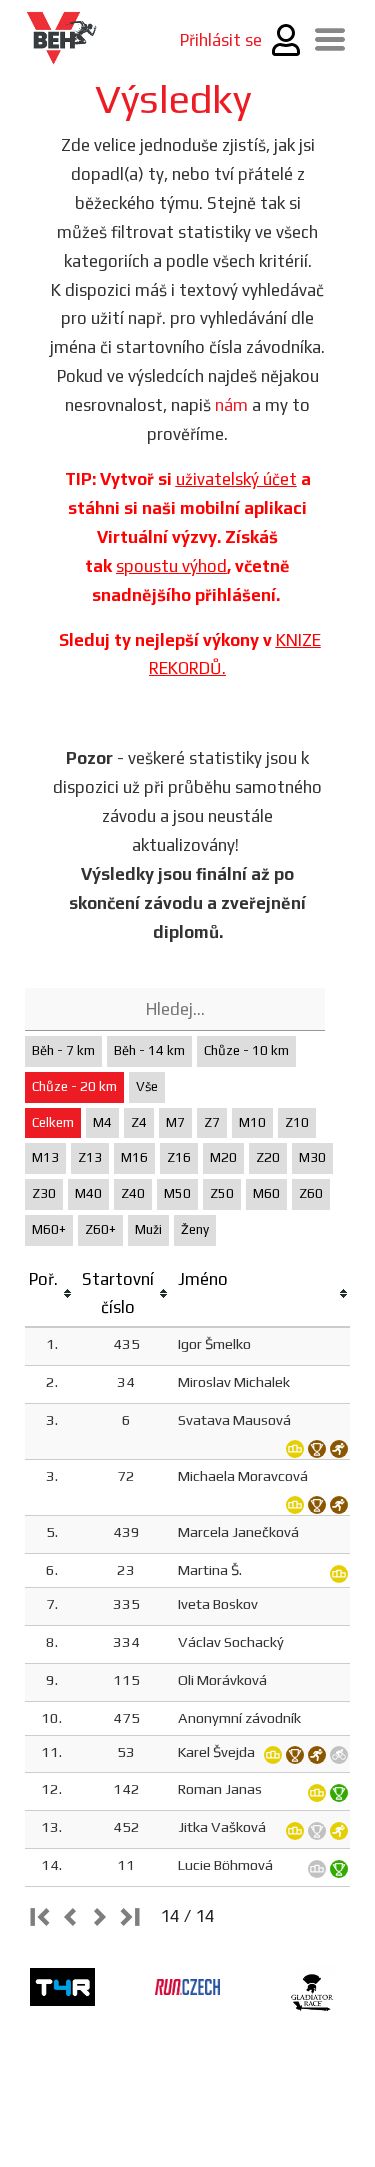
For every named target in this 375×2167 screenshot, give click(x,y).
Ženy (195, 1229)
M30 (312, 1157)
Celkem (53, 1122)
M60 (266, 1193)
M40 (88, 1193)
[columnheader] (51, 1294)
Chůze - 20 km (74, 1086)
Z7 (212, 1122)
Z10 (297, 1122)
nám (231, 405)
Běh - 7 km (63, 1050)
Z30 (44, 1193)
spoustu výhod (171, 566)
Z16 (179, 1157)
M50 (177, 1193)
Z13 (90, 1157)
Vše (147, 1086)
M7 (175, 1122)
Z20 (268, 1157)
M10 (252, 1122)
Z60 (311, 1193)
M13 (45, 1157)
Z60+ (100, 1229)
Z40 (133, 1193)
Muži (148, 1229)
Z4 (139, 1122)
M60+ (49, 1229)
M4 (102, 1122)
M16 (134, 1157)
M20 (223, 1157)
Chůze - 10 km (246, 1050)
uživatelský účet (236, 479)
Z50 (222, 1193)
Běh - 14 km (149, 1050)
